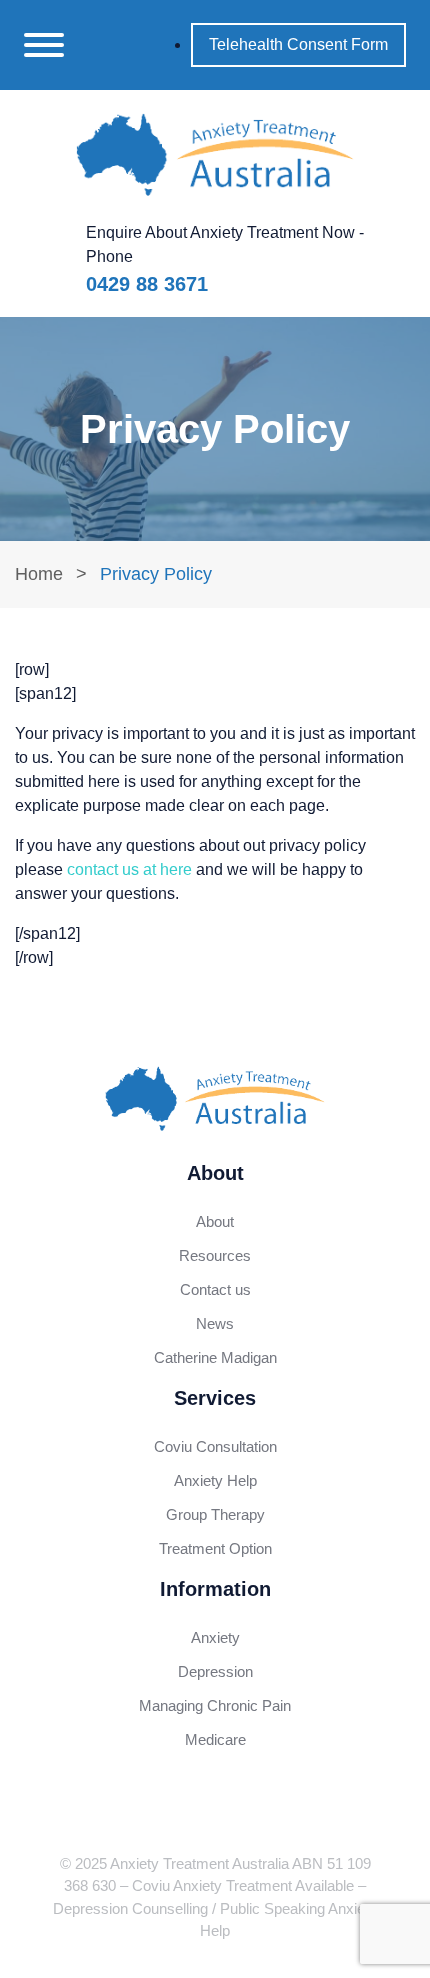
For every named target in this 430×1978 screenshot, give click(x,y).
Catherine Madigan (215, 1357)
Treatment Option (215, 1548)
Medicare (215, 1739)
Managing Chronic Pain (215, 1705)
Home (39, 574)
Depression (215, 1671)
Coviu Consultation (215, 1446)
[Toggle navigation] (44, 45)
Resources (215, 1255)
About (215, 1221)
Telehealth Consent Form (298, 44)
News (215, 1323)
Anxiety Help (215, 1480)
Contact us (215, 1289)
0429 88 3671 (147, 284)
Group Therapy (215, 1514)
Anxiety (215, 1637)
